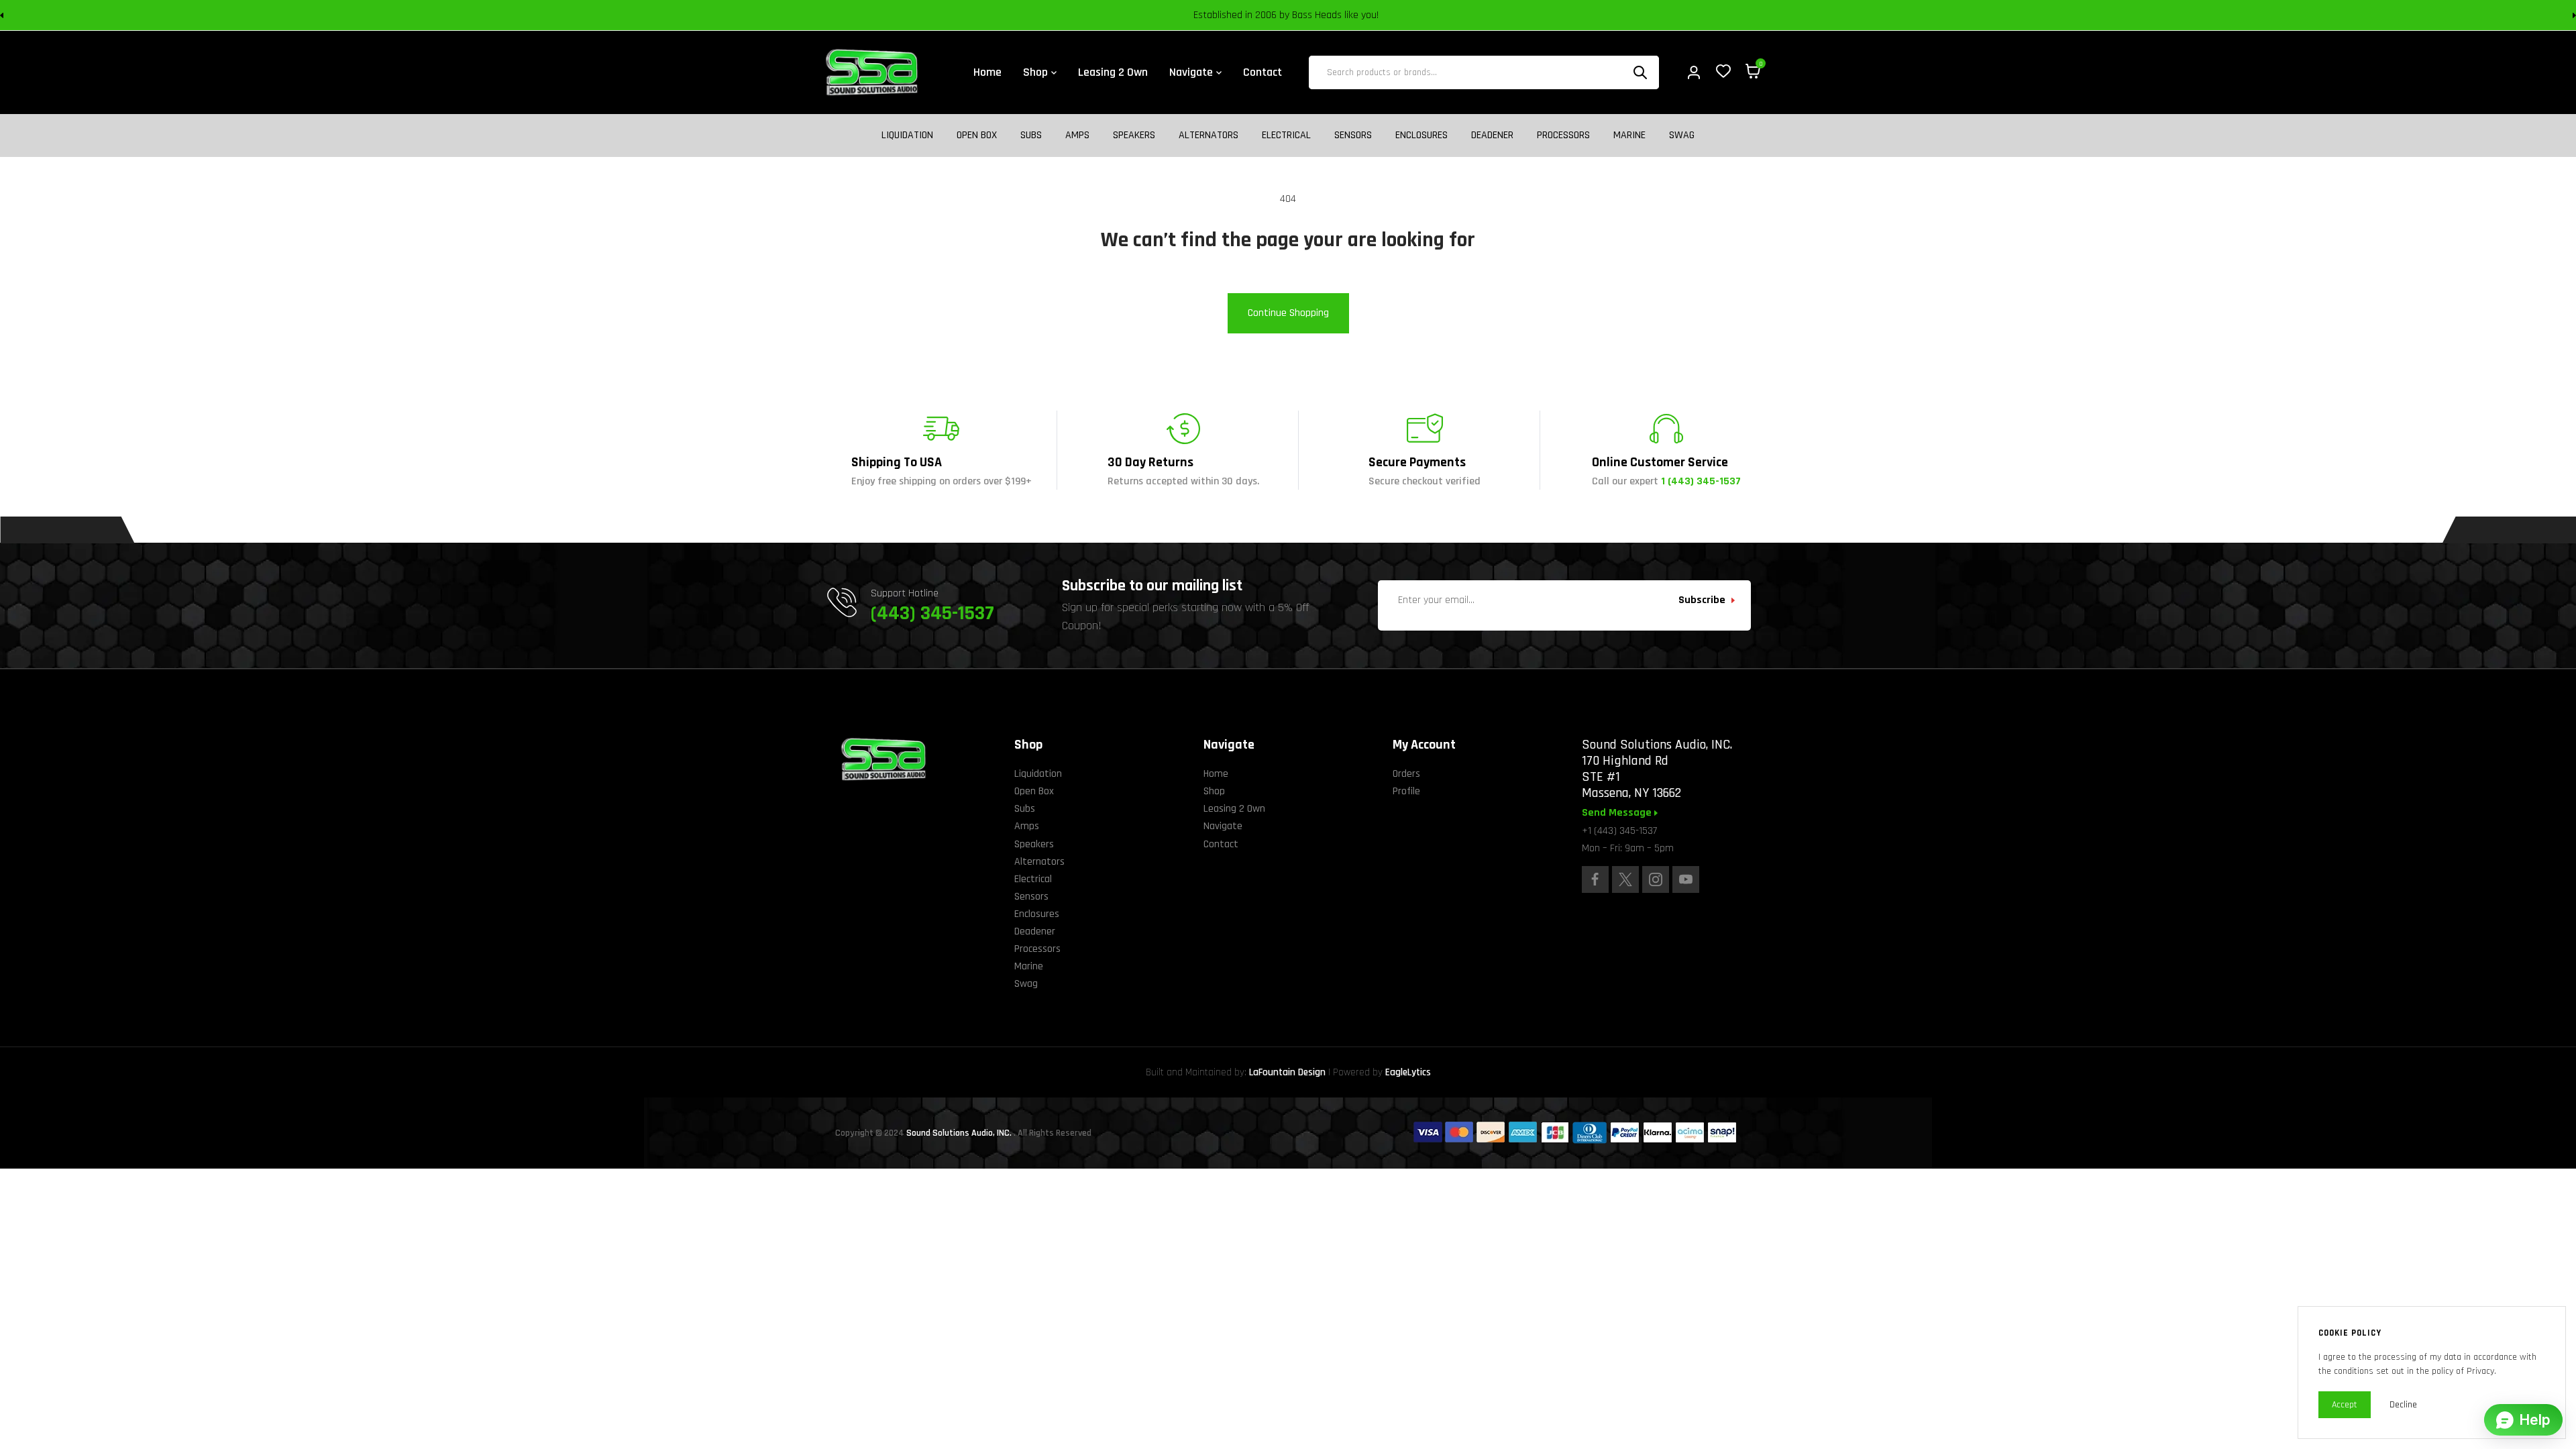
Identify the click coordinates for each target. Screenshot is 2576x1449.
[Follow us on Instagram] (1656, 879)
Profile (1406, 791)
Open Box (977, 136)
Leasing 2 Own (1234, 809)
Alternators (1209, 136)
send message (1618, 813)
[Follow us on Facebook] (1595, 879)
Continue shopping (1288, 313)
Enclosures (1421, 136)
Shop (1214, 791)
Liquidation (907, 136)
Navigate (1223, 826)
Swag (1682, 136)
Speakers (1134, 136)
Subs (1031, 136)
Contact (1221, 844)
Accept (2345, 1405)
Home (1216, 774)
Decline (2403, 1405)
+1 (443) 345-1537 (1619, 831)
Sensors (1353, 136)
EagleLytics (1408, 1072)
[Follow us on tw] (1625, 879)
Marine (1629, 136)
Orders (1406, 774)
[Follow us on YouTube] (1686, 879)
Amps (1077, 136)
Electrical (1286, 136)
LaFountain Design (1287, 1072)
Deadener (1492, 136)
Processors (1563, 136)
